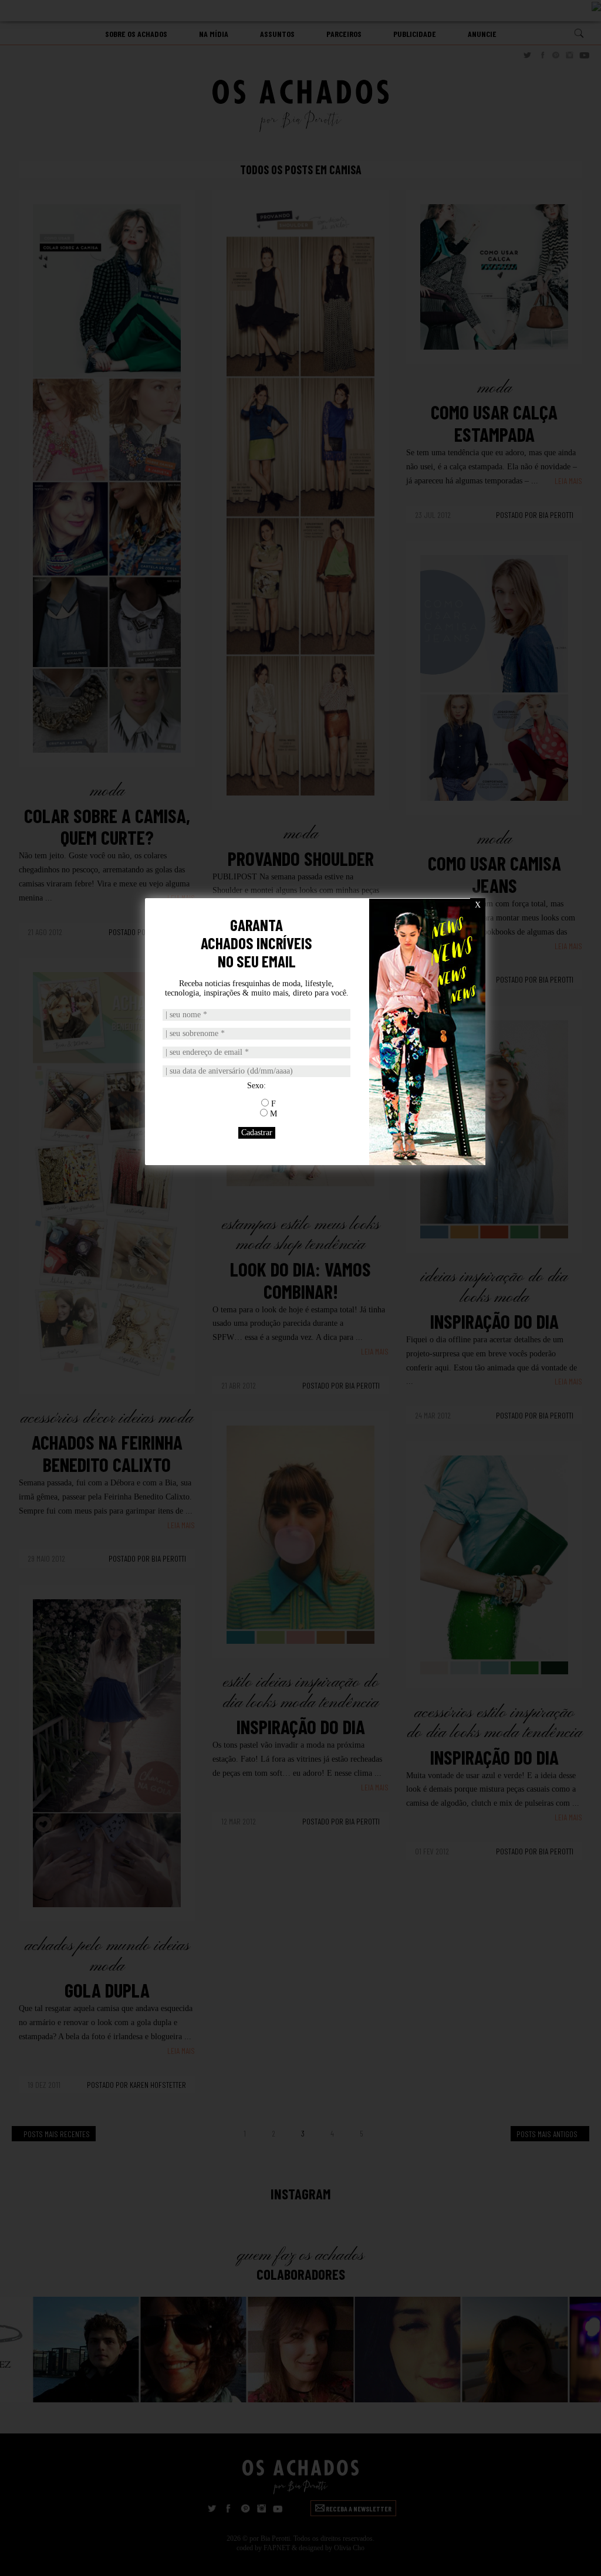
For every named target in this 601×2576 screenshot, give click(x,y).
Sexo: (256, 1086)
